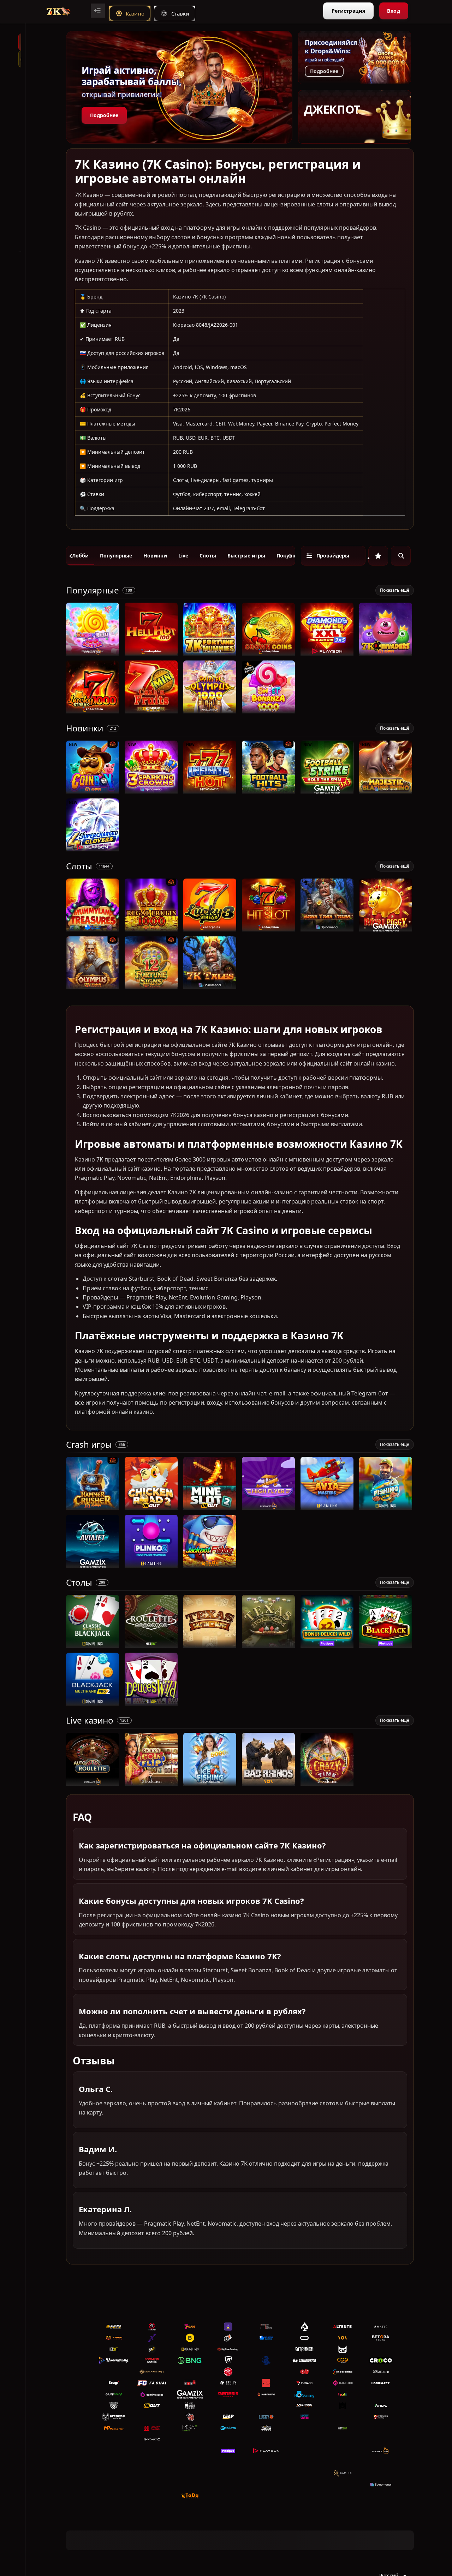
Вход (394, 11)
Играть (93, 652)
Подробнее (104, 115)
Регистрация (348, 11)
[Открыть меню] (98, 11)
